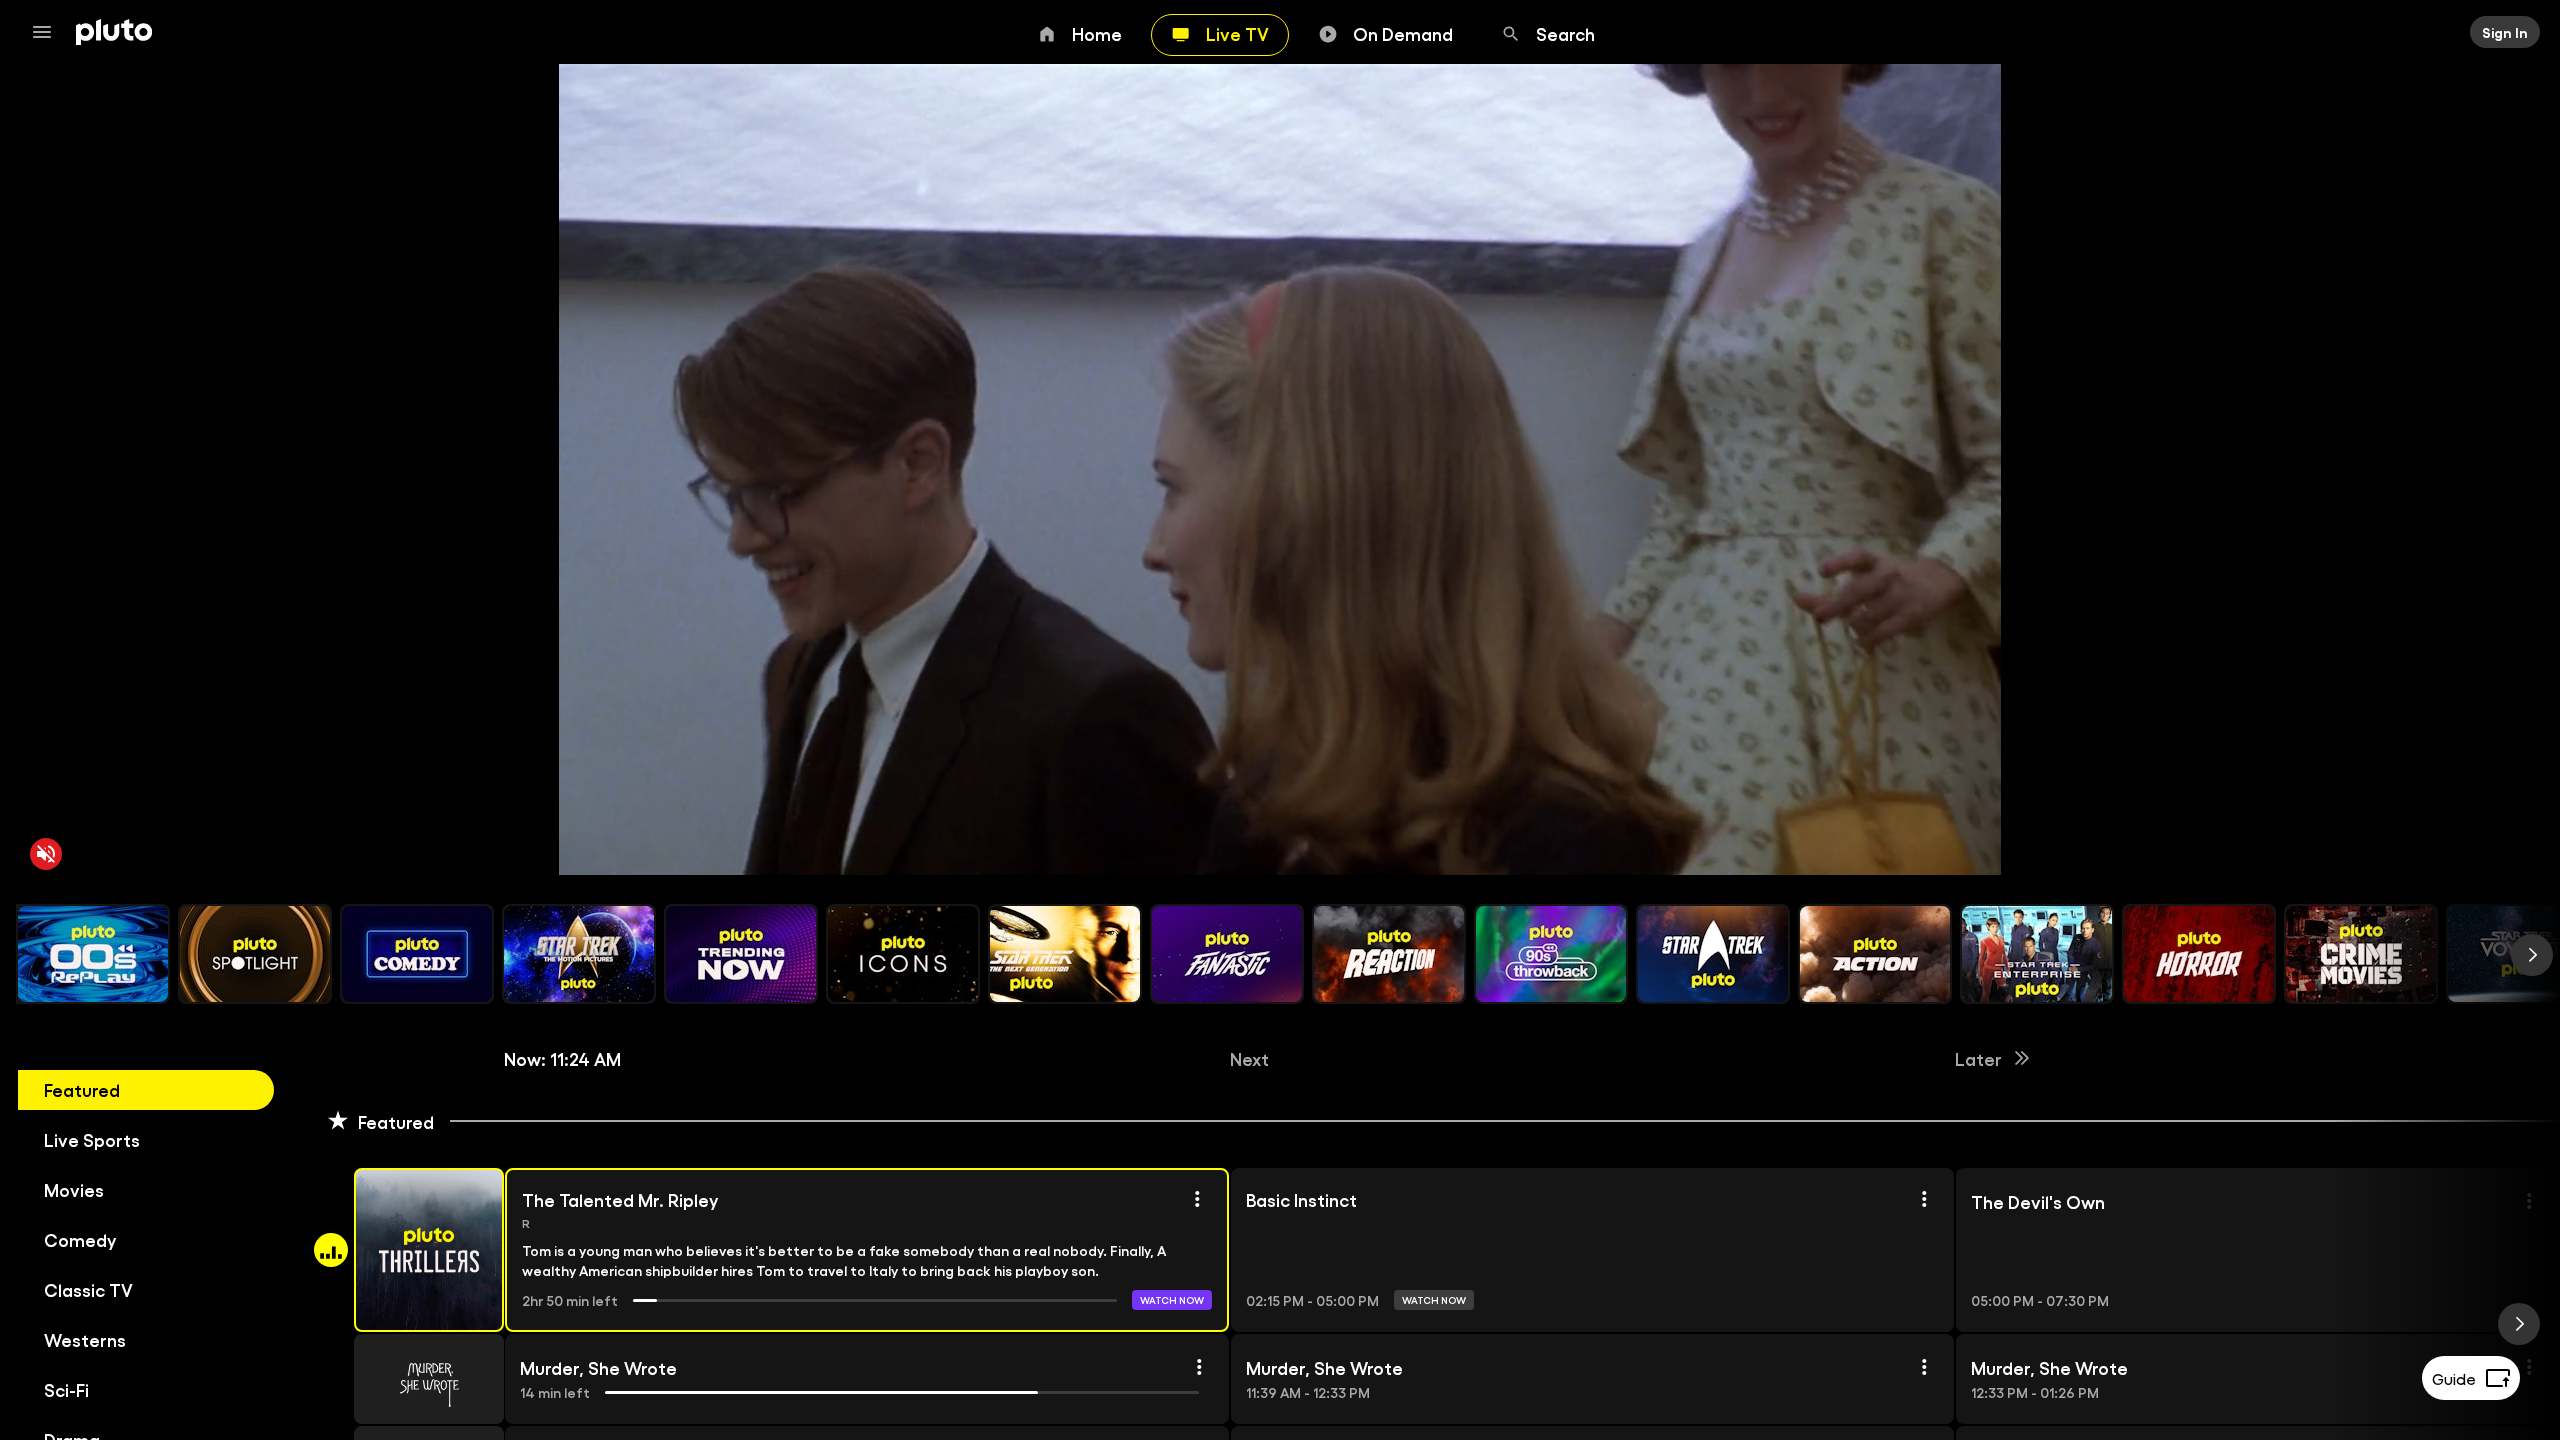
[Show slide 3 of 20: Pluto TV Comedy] (417, 954)
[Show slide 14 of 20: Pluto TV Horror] (2199, 954)
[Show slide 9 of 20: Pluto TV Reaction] (1389, 954)
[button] (406, 1250)
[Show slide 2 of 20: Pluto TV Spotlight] (255, 954)
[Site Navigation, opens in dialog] (48, 32)
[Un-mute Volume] (46, 854)
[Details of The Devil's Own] (2529, 1201)
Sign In (2505, 32)
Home (1097, 33)
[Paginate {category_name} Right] (2532, 955)
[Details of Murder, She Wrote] (1199, 1367)
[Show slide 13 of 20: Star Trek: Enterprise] (2037, 954)
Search (1565, 33)
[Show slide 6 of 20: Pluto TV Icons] (903, 954)
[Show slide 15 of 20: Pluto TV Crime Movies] (2361, 954)
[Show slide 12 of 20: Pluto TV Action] (1875, 954)
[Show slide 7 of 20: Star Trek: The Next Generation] (1065, 954)
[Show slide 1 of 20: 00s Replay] (93, 954)
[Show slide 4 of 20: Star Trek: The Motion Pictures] (579, 954)
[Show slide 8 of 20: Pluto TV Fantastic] (1227, 954)
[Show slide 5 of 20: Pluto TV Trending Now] (741, 954)
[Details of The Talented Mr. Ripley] (1197, 1199)
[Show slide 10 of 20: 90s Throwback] (1551, 954)
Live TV (1237, 33)
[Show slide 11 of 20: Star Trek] (1713, 954)
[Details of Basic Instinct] (1924, 1199)
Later (1978, 1058)
